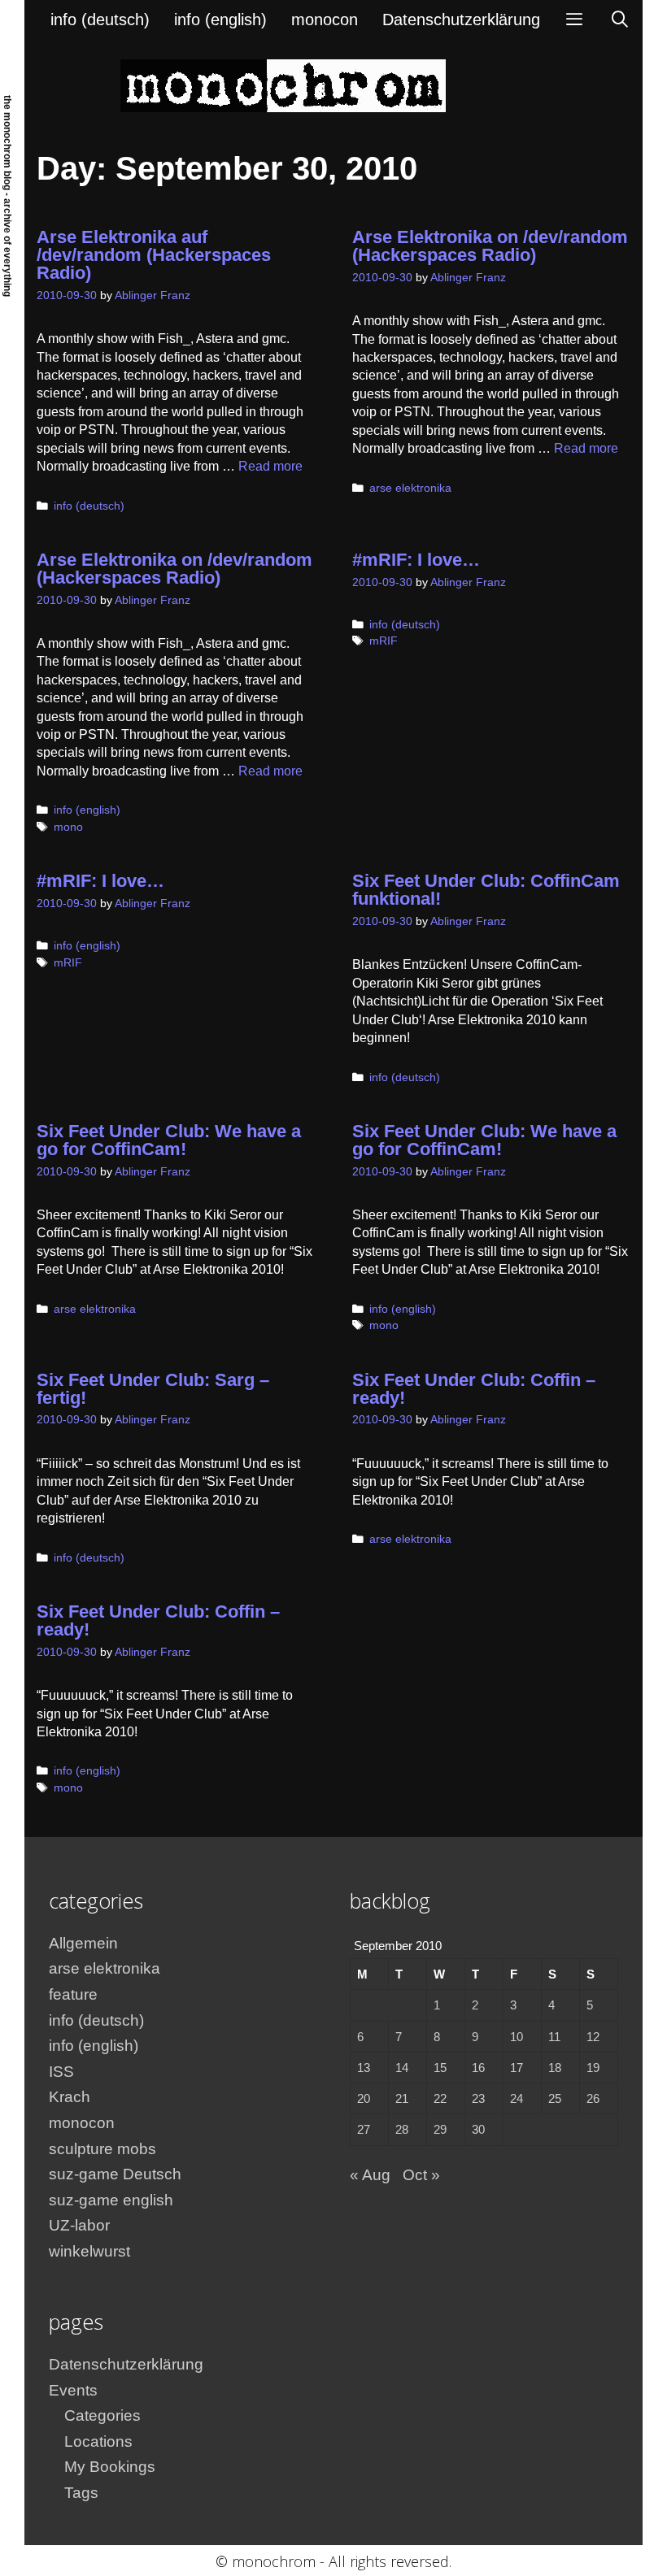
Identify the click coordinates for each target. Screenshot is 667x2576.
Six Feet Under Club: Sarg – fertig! (153, 1389)
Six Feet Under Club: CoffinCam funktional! (486, 890)
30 (478, 2129)
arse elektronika (410, 488)
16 (478, 2068)
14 (402, 2068)
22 (440, 2098)
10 (517, 2037)
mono (68, 827)
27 (364, 2129)
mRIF (384, 641)
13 (364, 2068)
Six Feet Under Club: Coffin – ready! (474, 1389)
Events (73, 2390)
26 (593, 2098)
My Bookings (110, 2467)
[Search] (620, 20)
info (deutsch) (100, 20)
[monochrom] (283, 85)
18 (555, 2068)
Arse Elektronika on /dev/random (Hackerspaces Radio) (490, 246)
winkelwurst (89, 2251)
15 (440, 2068)
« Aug (370, 2175)
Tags (81, 2493)
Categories (102, 2415)
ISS (61, 2072)
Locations (98, 2441)
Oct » (421, 2175)
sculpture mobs (102, 2149)
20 (364, 2098)
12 (593, 2037)
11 (554, 2037)
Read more (270, 466)
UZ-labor (79, 2225)
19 (593, 2068)
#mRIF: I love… (416, 560)
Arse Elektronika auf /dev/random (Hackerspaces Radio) (154, 255)
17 (517, 2068)
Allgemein (83, 1943)
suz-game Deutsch (115, 2174)
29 (440, 2129)
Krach (70, 2097)
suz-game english (111, 2200)
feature (73, 1994)
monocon (325, 20)
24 (517, 2098)
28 (402, 2129)
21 (402, 2098)
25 (555, 2098)
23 (478, 2098)
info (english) (220, 20)
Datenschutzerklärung (461, 20)
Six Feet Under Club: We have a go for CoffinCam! (169, 1140)
